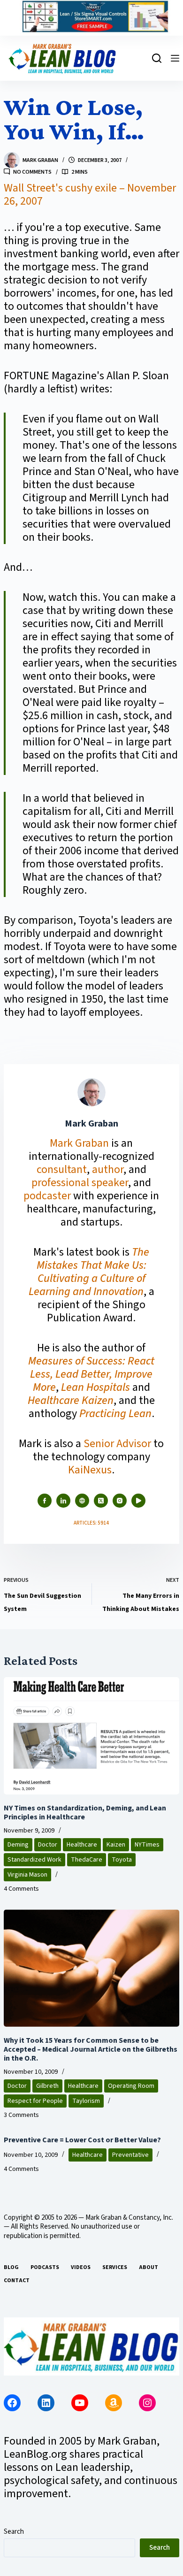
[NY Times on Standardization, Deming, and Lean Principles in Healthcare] (91, 1736)
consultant (62, 1169)
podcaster (47, 1196)
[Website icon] (82, 1501)
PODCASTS (45, 2268)
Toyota (122, 1860)
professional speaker (80, 1183)
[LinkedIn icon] (63, 1501)
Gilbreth (47, 2086)
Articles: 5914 (91, 1523)
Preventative (130, 2155)
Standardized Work (34, 1860)
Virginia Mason (27, 1875)
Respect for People (35, 2101)
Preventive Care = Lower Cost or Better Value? (82, 2140)
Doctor (48, 1845)
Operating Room (131, 2086)
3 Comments (21, 2115)
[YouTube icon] (138, 1501)
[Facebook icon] (45, 1501)
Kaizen (116, 1845)
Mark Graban (80, 1143)
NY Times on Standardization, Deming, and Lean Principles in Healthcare (85, 1813)
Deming (18, 1845)
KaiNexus (90, 1470)
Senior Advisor (117, 1444)
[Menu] (175, 58)
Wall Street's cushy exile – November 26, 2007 (90, 195)
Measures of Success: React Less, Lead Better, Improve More (91, 1374)
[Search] (157, 58)
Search (14, 2532)
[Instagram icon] (120, 1501)
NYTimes (147, 1845)
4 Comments (21, 1889)
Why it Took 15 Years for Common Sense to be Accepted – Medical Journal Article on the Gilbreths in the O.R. (91, 2049)
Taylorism (86, 2101)
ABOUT (149, 2268)
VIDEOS (81, 2268)
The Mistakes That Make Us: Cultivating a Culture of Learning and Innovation (89, 1272)
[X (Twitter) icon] (101, 1501)
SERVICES (115, 2268)
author (108, 1169)
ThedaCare (87, 1860)
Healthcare (82, 1845)
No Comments (32, 172)
